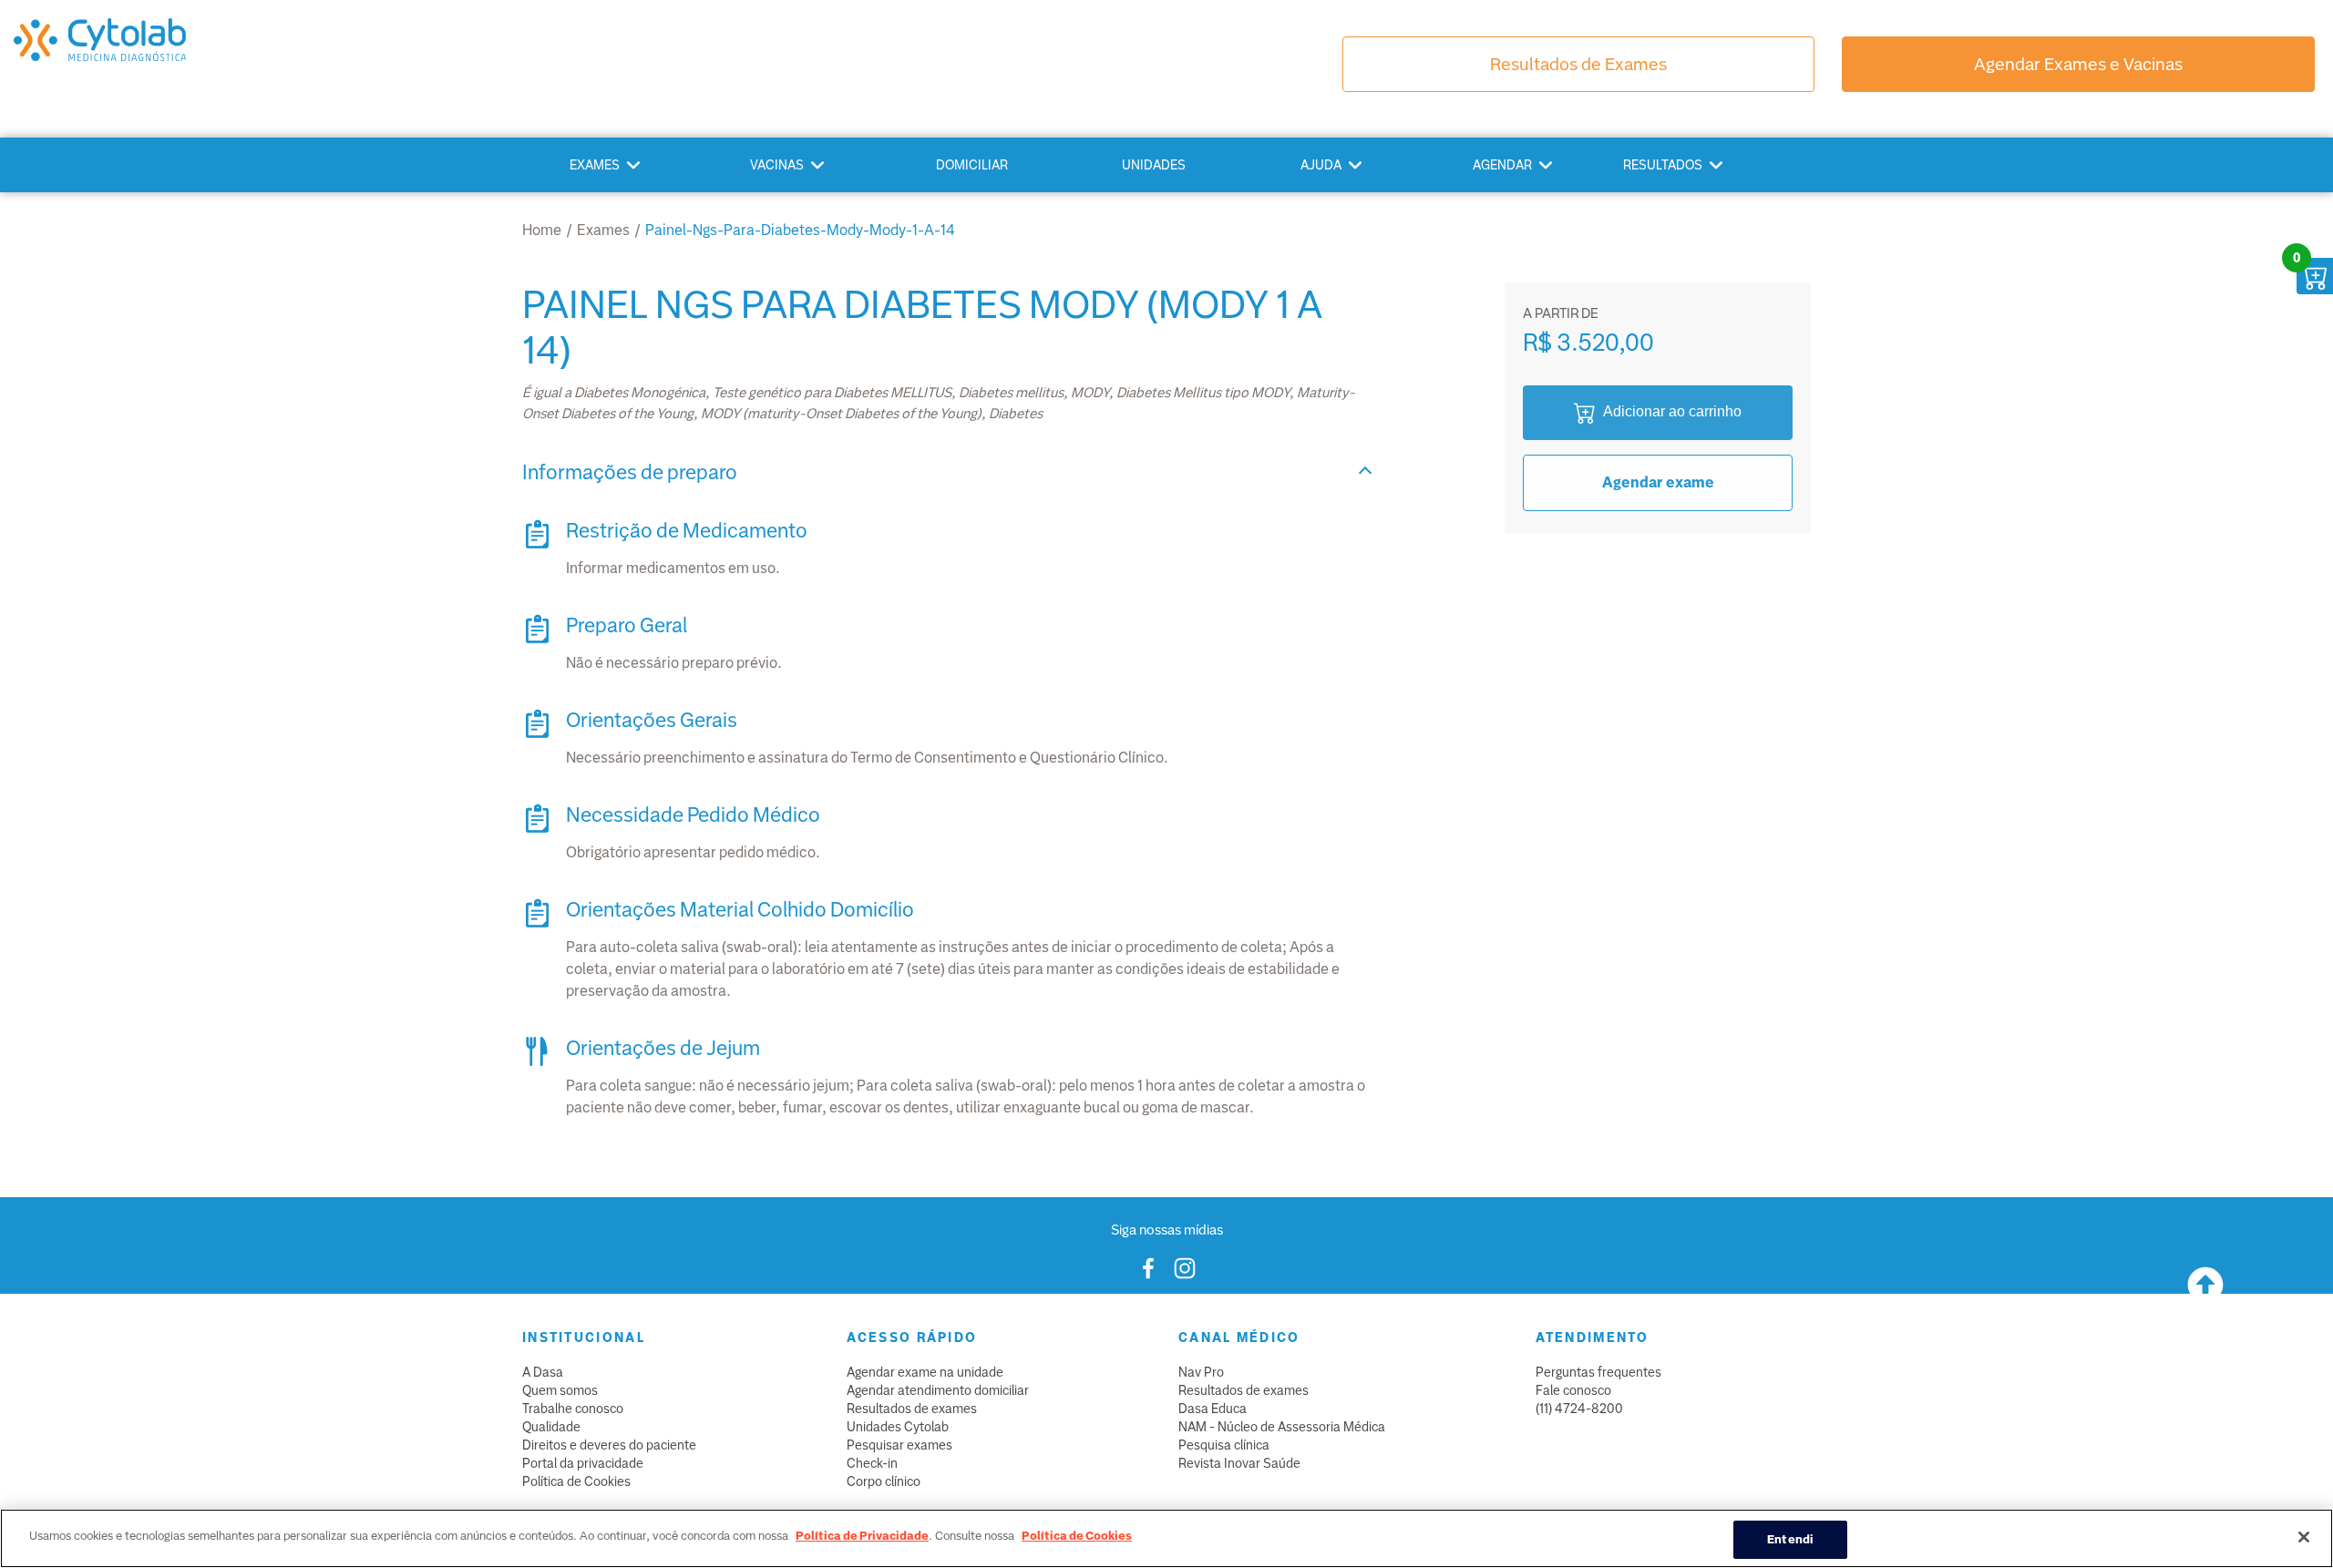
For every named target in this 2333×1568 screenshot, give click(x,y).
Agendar (1502, 165)
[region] (1166, 1538)
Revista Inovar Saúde (1239, 1463)
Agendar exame (1658, 482)
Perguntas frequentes (1598, 1372)
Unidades (1154, 165)
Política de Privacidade (862, 1536)
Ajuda (1321, 165)
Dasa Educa (1213, 1409)
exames (603, 230)
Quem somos (560, 1390)
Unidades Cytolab (898, 1427)
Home (542, 230)
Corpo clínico (884, 1481)
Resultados (1663, 165)
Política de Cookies (576, 1481)
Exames (595, 165)
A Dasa (543, 1372)
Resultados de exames (912, 1409)
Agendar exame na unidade (925, 1372)
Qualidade (551, 1427)
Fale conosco (1573, 1390)
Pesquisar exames (899, 1445)
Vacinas (777, 165)
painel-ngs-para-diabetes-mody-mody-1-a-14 (800, 230)
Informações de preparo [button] (630, 472)
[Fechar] (2304, 1537)
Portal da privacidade (583, 1463)
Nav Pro (1201, 1372)
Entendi (1790, 1539)
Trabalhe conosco (573, 1409)
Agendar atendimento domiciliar (938, 1390)
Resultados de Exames (1578, 64)
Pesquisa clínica (1224, 1445)
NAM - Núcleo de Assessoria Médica (1282, 1427)
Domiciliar (972, 165)
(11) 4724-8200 (1579, 1409)
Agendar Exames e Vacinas (2078, 64)
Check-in (872, 1463)
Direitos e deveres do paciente (609, 1445)
